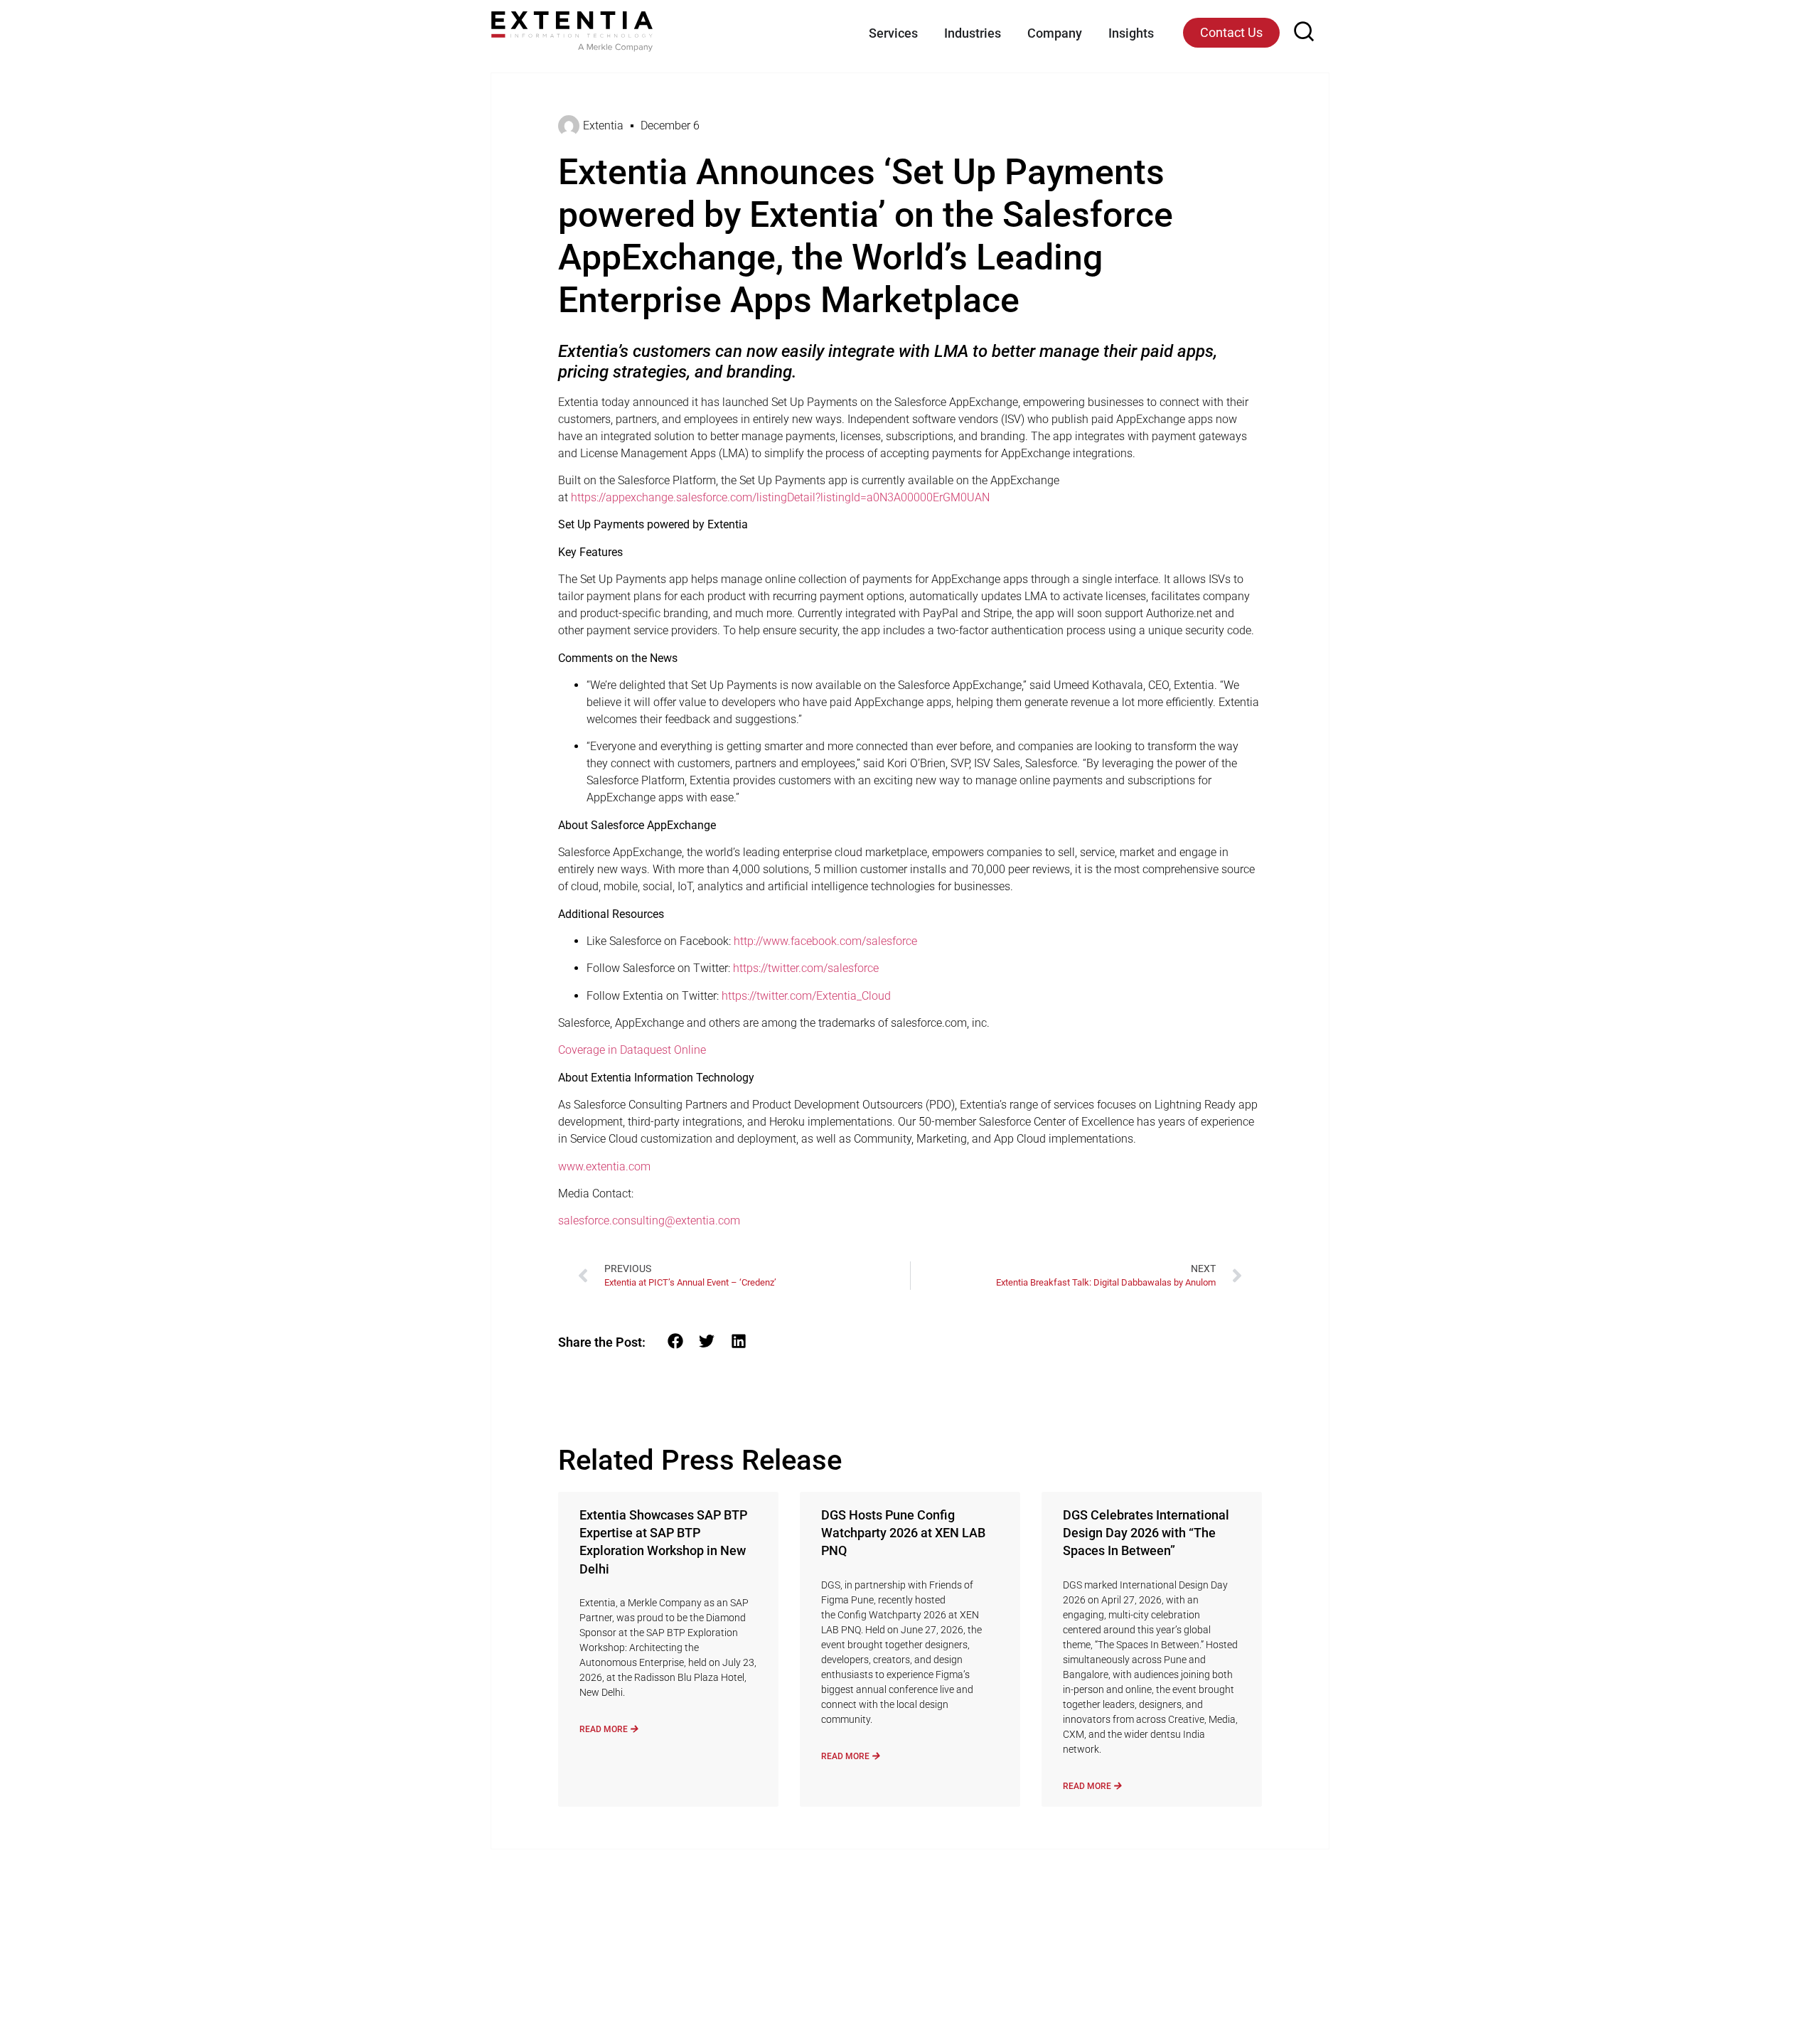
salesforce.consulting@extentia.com (649, 1221)
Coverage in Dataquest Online (632, 1050)
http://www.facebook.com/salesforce (825, 941)
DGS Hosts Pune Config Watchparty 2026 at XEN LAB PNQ (903, 1533)
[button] (675, 1341)
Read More (605, 1729)
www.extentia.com (604, 1166)
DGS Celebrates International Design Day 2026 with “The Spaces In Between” (1146, 1533)
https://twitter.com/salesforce (806, 968)
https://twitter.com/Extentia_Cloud (806, 996)
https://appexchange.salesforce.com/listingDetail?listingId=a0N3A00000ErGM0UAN (780, 497)
